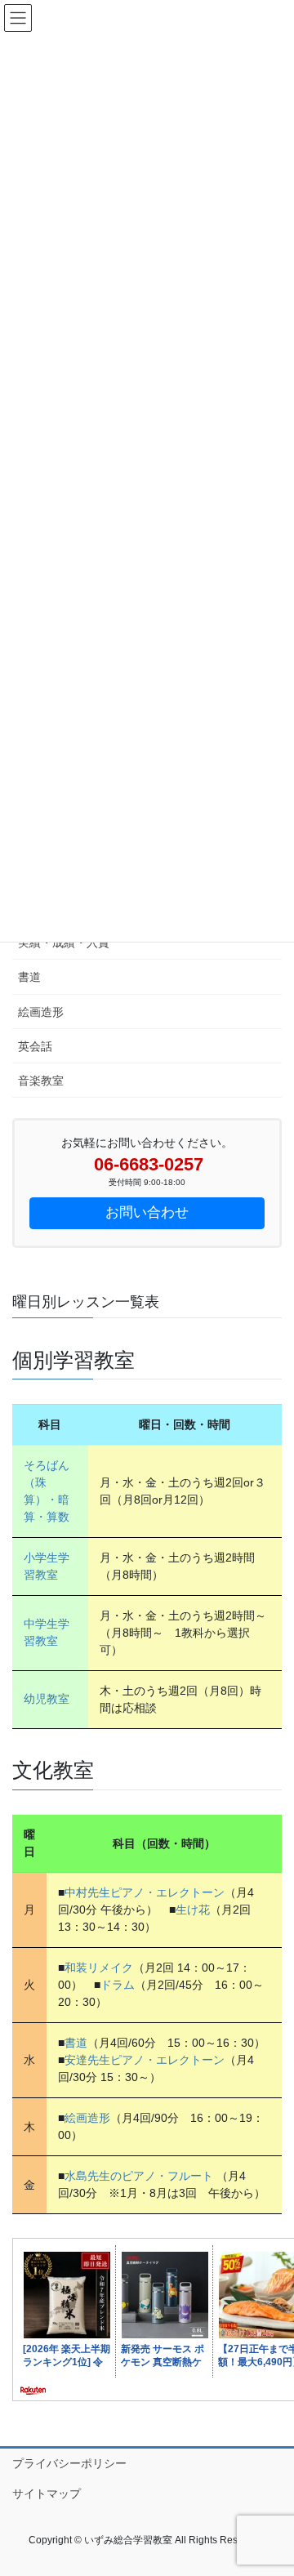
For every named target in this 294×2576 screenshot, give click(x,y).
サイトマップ (47, 2494)
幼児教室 (47, 1699)
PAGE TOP (271, 2484)
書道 (29, 977)
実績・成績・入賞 (64, 943)
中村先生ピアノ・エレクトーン (145, 1892)
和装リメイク (99, 1968)
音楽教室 (41, 1081)
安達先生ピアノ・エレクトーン (145, 2060)
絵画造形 (41, 1012)
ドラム (118, 1985)
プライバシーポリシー (69, 2463)
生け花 (193, 1910)
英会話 (35, 1046)
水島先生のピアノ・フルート (139, 2176)
